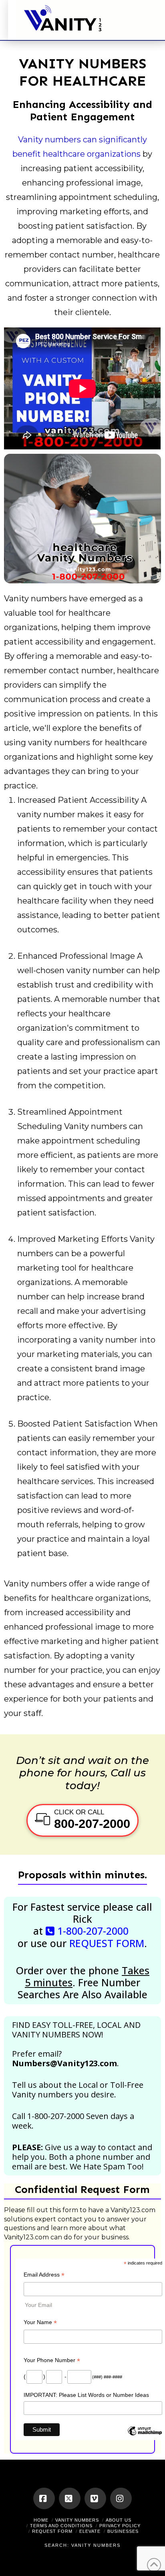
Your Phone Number (52, 2361)
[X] (70, 2498)
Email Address (44, 2276)
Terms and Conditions (61, 2526)
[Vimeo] (95, 2498)
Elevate (90, 2531)
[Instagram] (121, 2498)
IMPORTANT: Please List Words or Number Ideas (86, 2395)
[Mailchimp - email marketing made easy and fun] (145, 2437)
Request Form (52, 2531)
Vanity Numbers (77, 2520)
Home (41, 2520)
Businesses (123, 2531)
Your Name (40, 2323)
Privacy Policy (120, 2526)
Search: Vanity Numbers (82, 2545)
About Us (119, 2520)
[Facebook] (44, 2498)
